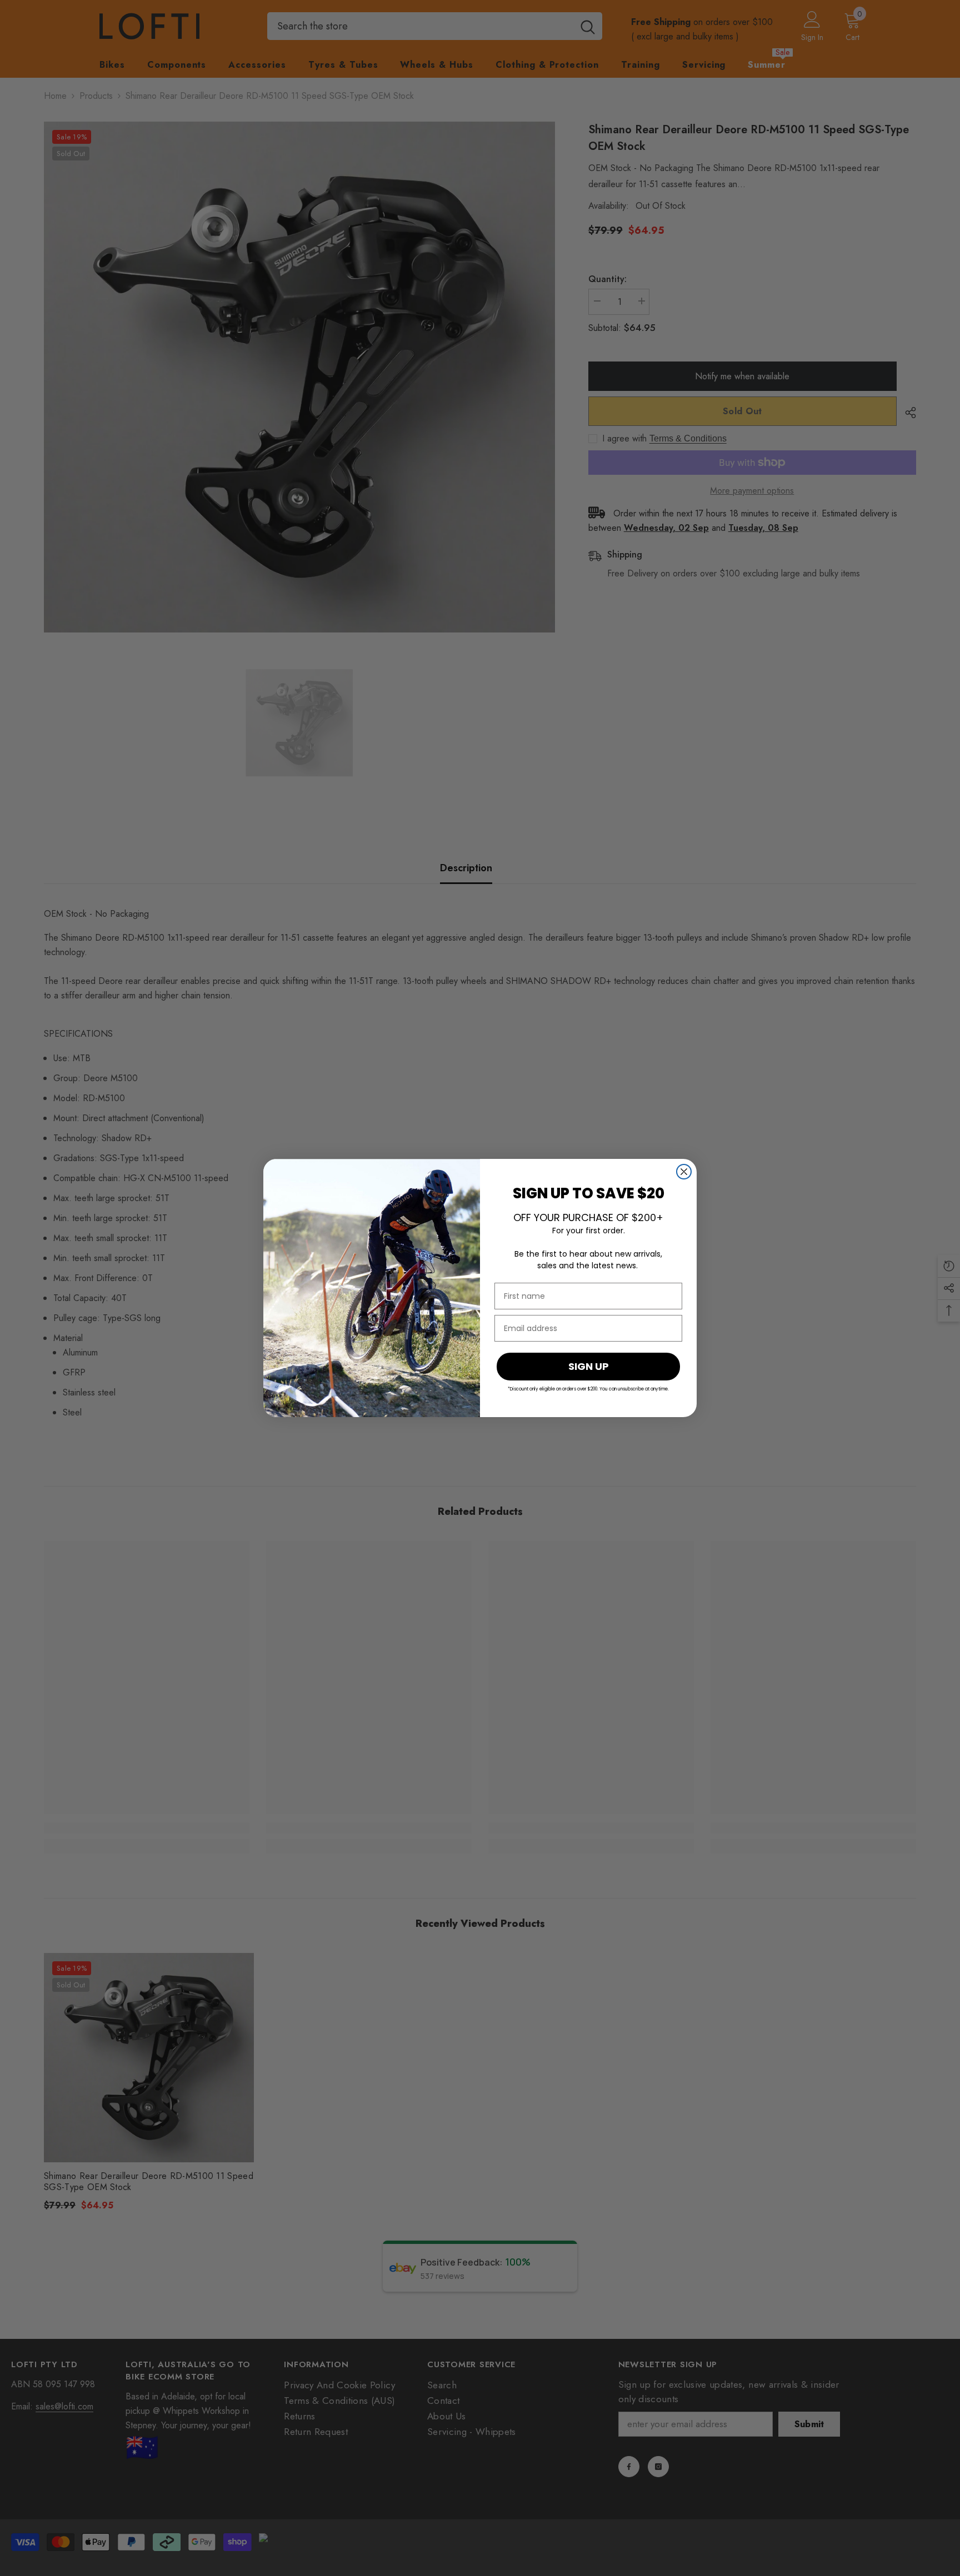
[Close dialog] (684, 1172)
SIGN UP (589, 1366)
